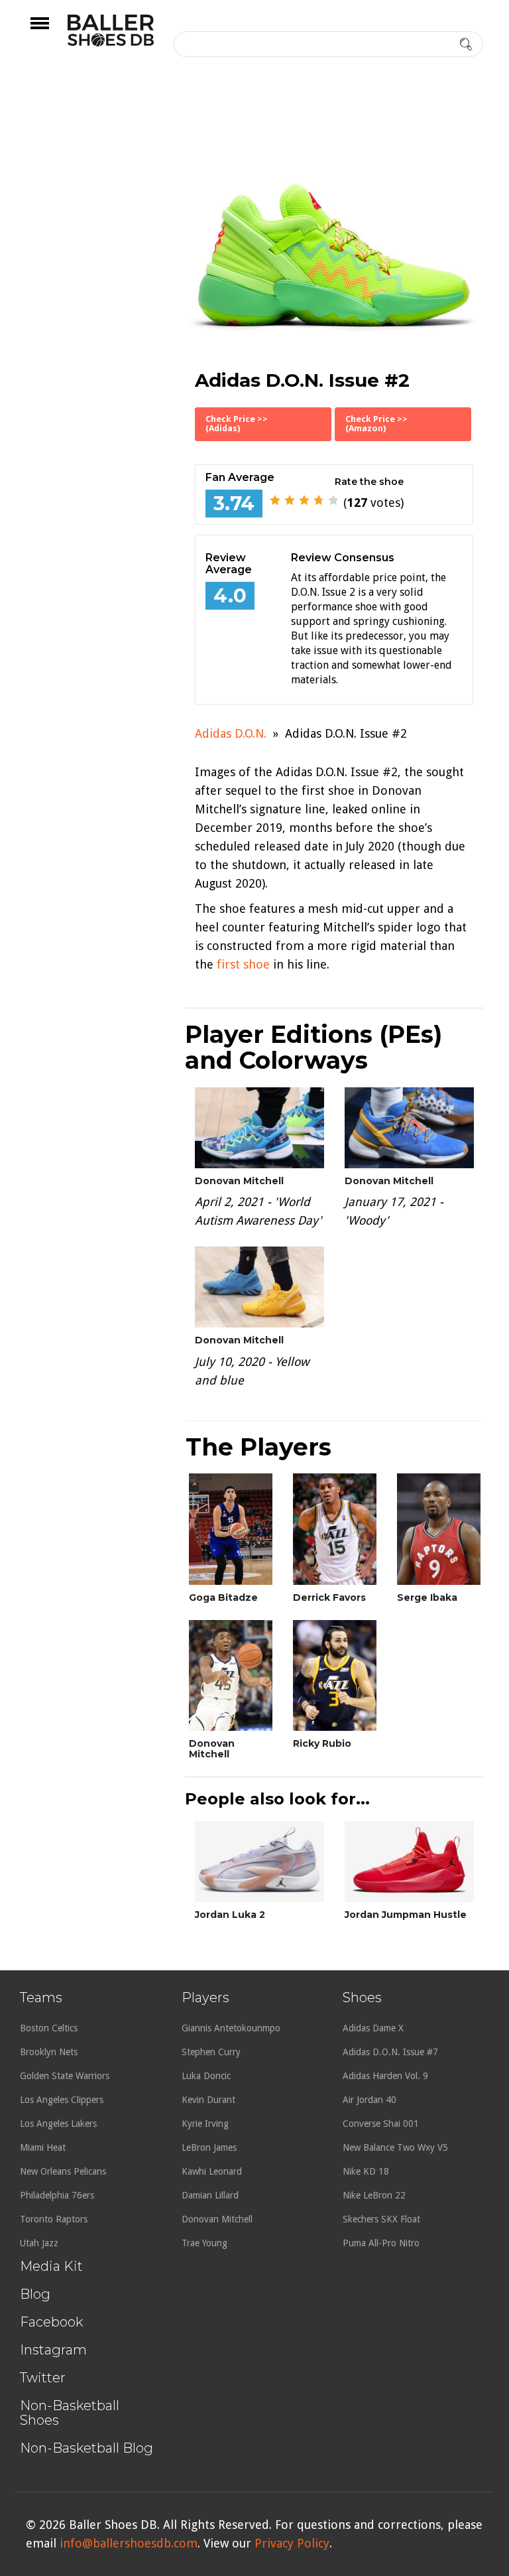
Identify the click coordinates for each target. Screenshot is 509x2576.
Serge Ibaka (427, 1597)
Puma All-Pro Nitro (381, 2243)
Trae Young (204, 2243)
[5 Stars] (333, 500)
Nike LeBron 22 (374, 2195)
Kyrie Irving (205, 2124)
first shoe (243, 964)
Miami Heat (43, 2147)
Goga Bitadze (223, 1597)
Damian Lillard (210, 2195)
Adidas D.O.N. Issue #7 (390, 2052)
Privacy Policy (292, 2543)
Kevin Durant (208, 2100)
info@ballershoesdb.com (129, 2543)
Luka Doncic (206, 2076)
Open (51, 32)
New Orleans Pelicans (63, 2171)
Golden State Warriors (65, 2076)
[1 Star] (275, 500)
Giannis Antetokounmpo (231, 2028)
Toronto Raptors (54, 2219)
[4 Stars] (319, 500)
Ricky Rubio (322, 1743)
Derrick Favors (329, 1597)
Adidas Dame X (373, 2028)
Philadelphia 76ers (57, 2195)
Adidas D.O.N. (231, 733)
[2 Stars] (290, 500)
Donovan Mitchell (239, 1181)
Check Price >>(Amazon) (376, 424)
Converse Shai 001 (381, 2124)
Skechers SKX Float (381, 2219)
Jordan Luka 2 (230, 1915)
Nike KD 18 (366, 2171)
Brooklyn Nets (49, 2052)
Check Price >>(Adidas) (237, 424)
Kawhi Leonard (212, 2171)
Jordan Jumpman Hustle (406, 1915)
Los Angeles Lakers (58, 2124)
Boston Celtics (49, 2028)
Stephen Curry (211, 2052)
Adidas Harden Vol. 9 (385, 2076)
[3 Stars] (304, 500)
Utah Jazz (39, 2243)
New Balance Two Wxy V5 (395, 2147)
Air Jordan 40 (369, 2100)
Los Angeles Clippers (62, 2100)
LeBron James (209, 2147)
